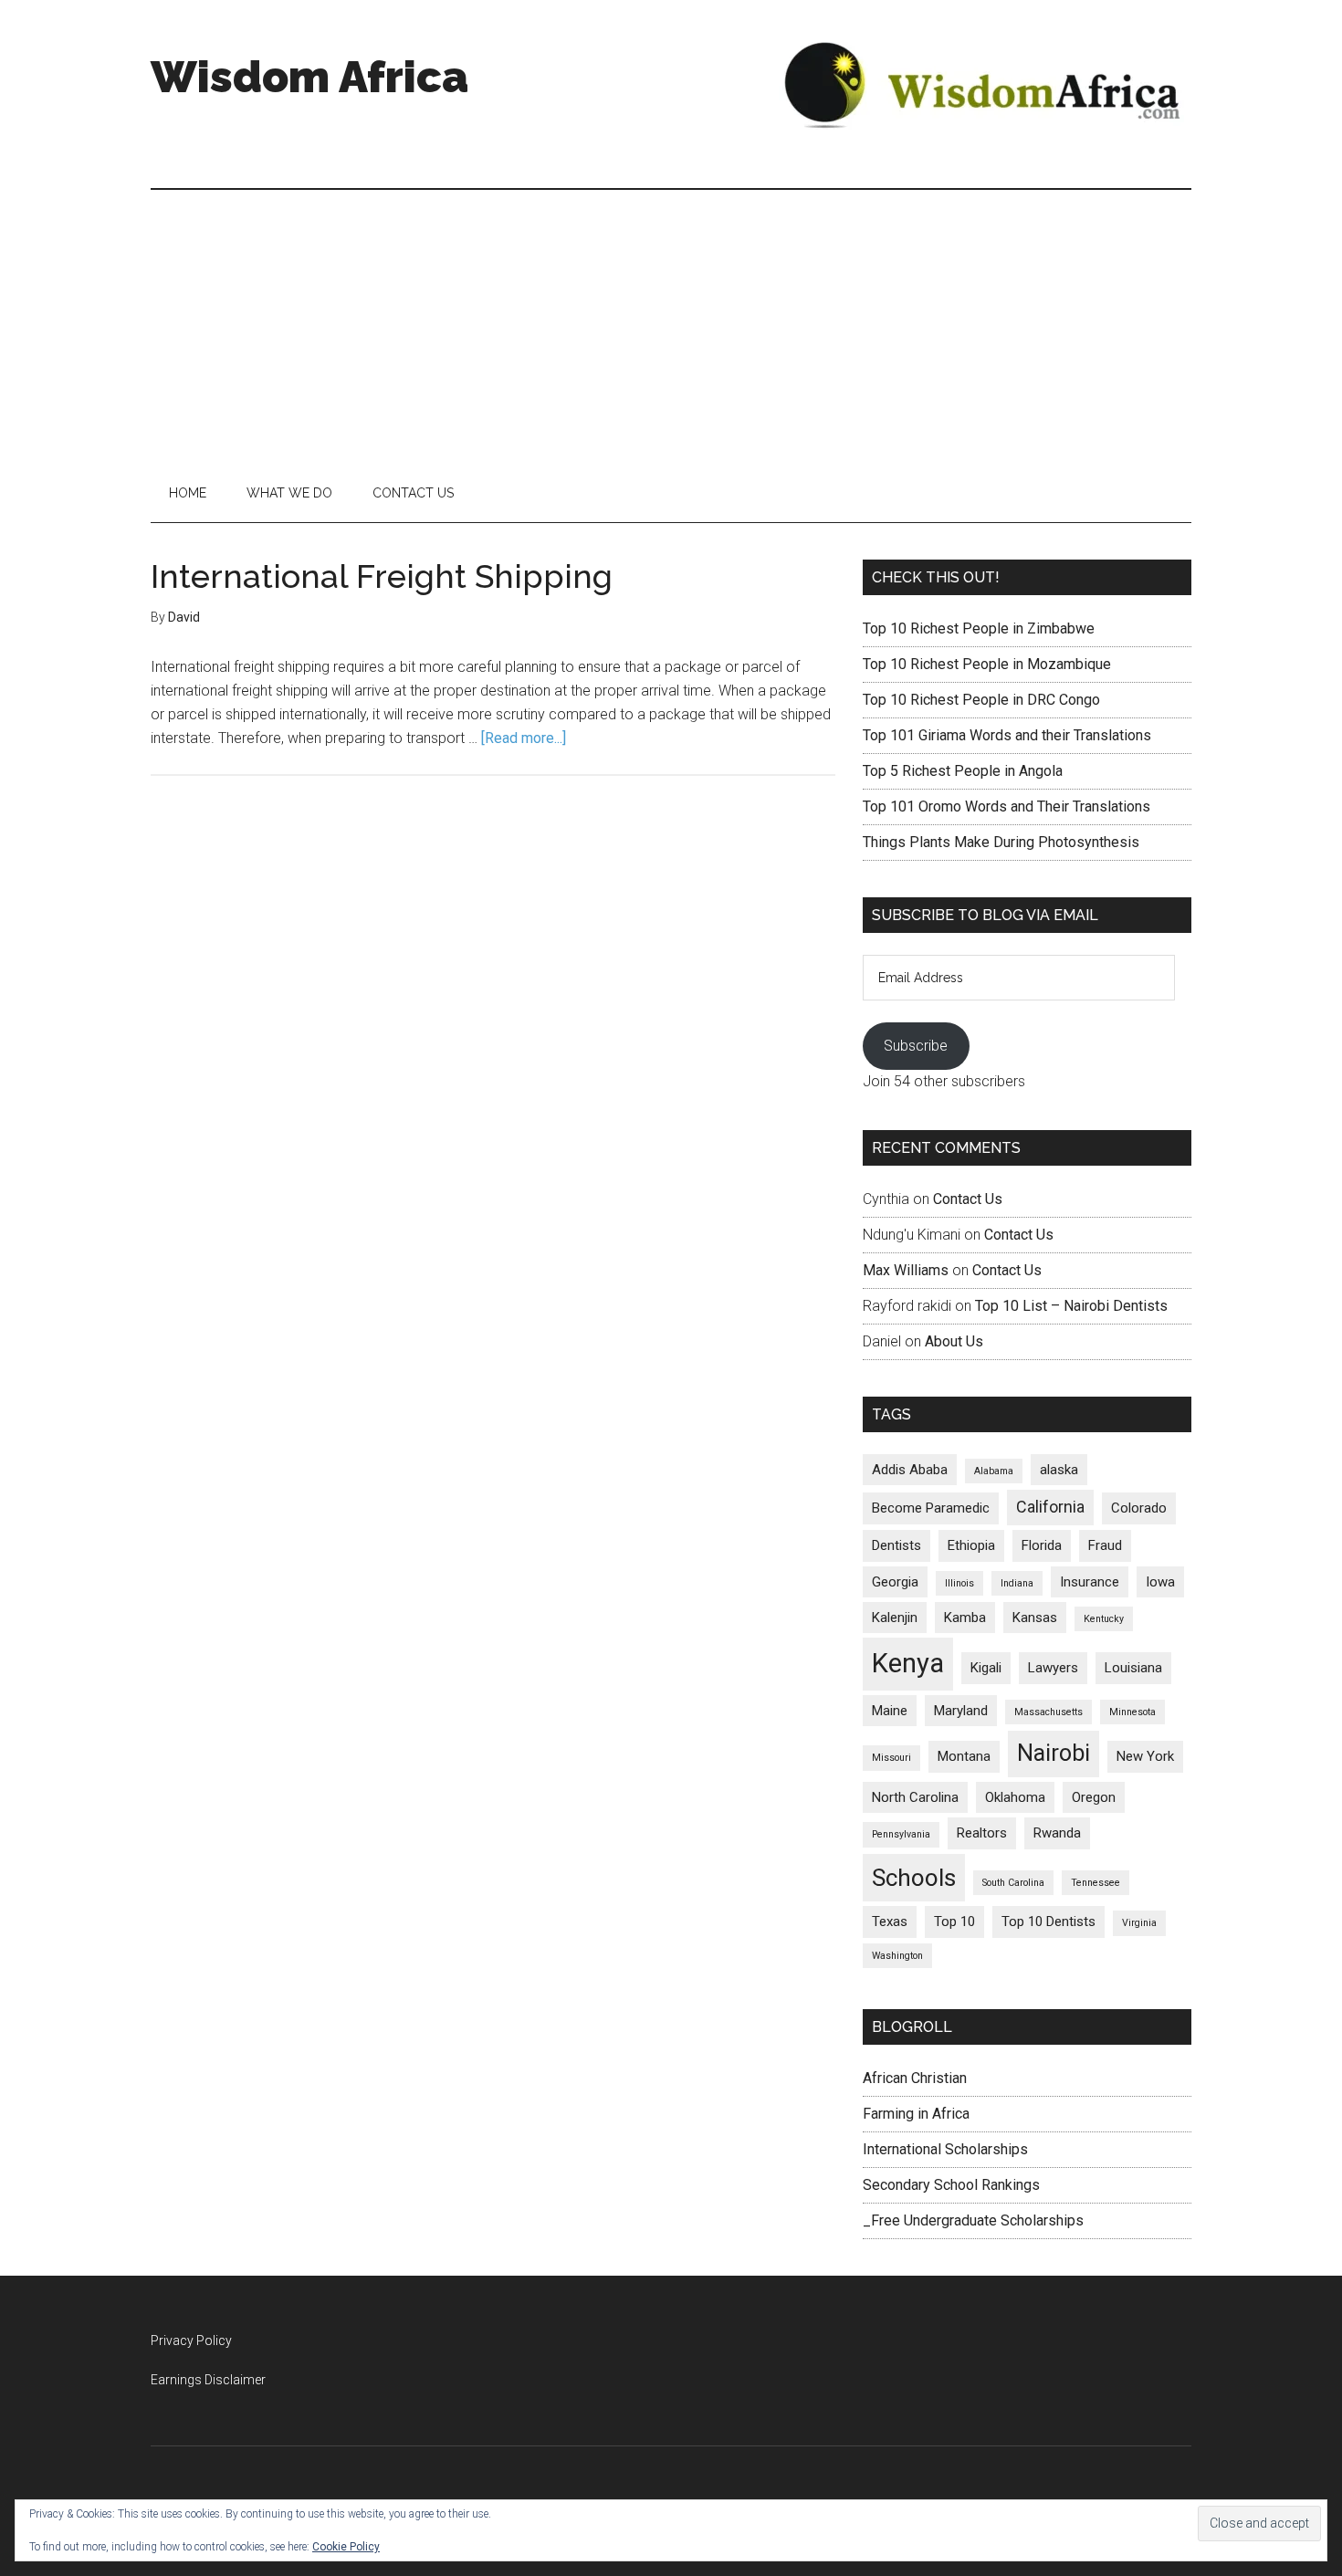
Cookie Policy (346, 2547)
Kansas (1035, 1618)
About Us (954, 1341)
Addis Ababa (910, 1470)
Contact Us (968, 1199)
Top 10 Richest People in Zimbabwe (979, 628)
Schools (914, 1878)
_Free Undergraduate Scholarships (973, 2220)
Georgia (895, 1582)
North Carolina (915, 1797)
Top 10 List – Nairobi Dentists (1071, 1306)
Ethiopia (971, 1545)
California (1050, 1507)
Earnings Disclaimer (208, 2380)
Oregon (1094, 1797)
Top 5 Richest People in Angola (963, 771)
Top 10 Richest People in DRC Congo (981, 700)
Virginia (1139, 1923)
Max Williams (906, 1270)
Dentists (896, 1545)
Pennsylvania (901, 1834)
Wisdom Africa (309, 77)
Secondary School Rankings (951, 2185)
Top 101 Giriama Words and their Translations (1007, 735)
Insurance (1090, 1582)
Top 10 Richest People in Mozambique (987, 664)
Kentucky (1104, 1619)
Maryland (961, 1711)
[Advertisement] (671, 327)
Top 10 (954, 1922)
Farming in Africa (916, 2114)
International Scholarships (945, 2149)
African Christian (915, 2078)
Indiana (1017, 1583)
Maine (890, 1711)
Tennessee (1096, 1883)
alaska (1059, 1470)
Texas (890, 1922)
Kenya (908, 1663)
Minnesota (1132, 1712)
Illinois (959, 1583)
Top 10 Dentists (1048, 1922)
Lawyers (1053, 1668)
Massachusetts (1048, 1712)
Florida (1042, 1545)
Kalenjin (895, 1618)
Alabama (994, 1471)
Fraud (1105, 1545)
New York (1145, 1756)
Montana (964, 1756)
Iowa (1160, 1582)
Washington (897, 1956)
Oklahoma (1015, 1797)
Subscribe (916, 1046)
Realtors (982, 1833)
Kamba (965, 1618)
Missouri (891, 1758)
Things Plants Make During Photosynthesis (1001, 842)
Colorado (1139, 1508)
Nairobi (1054, 1753)
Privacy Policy (191, 2340)
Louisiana (1133, 1668)
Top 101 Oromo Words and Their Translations (1006, 806)
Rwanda (1057, 1833)
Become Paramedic (931, 1508)
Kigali (986, 1668)
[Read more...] (524, 738)
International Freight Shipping (382, 576)
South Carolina (1013, 1883)
